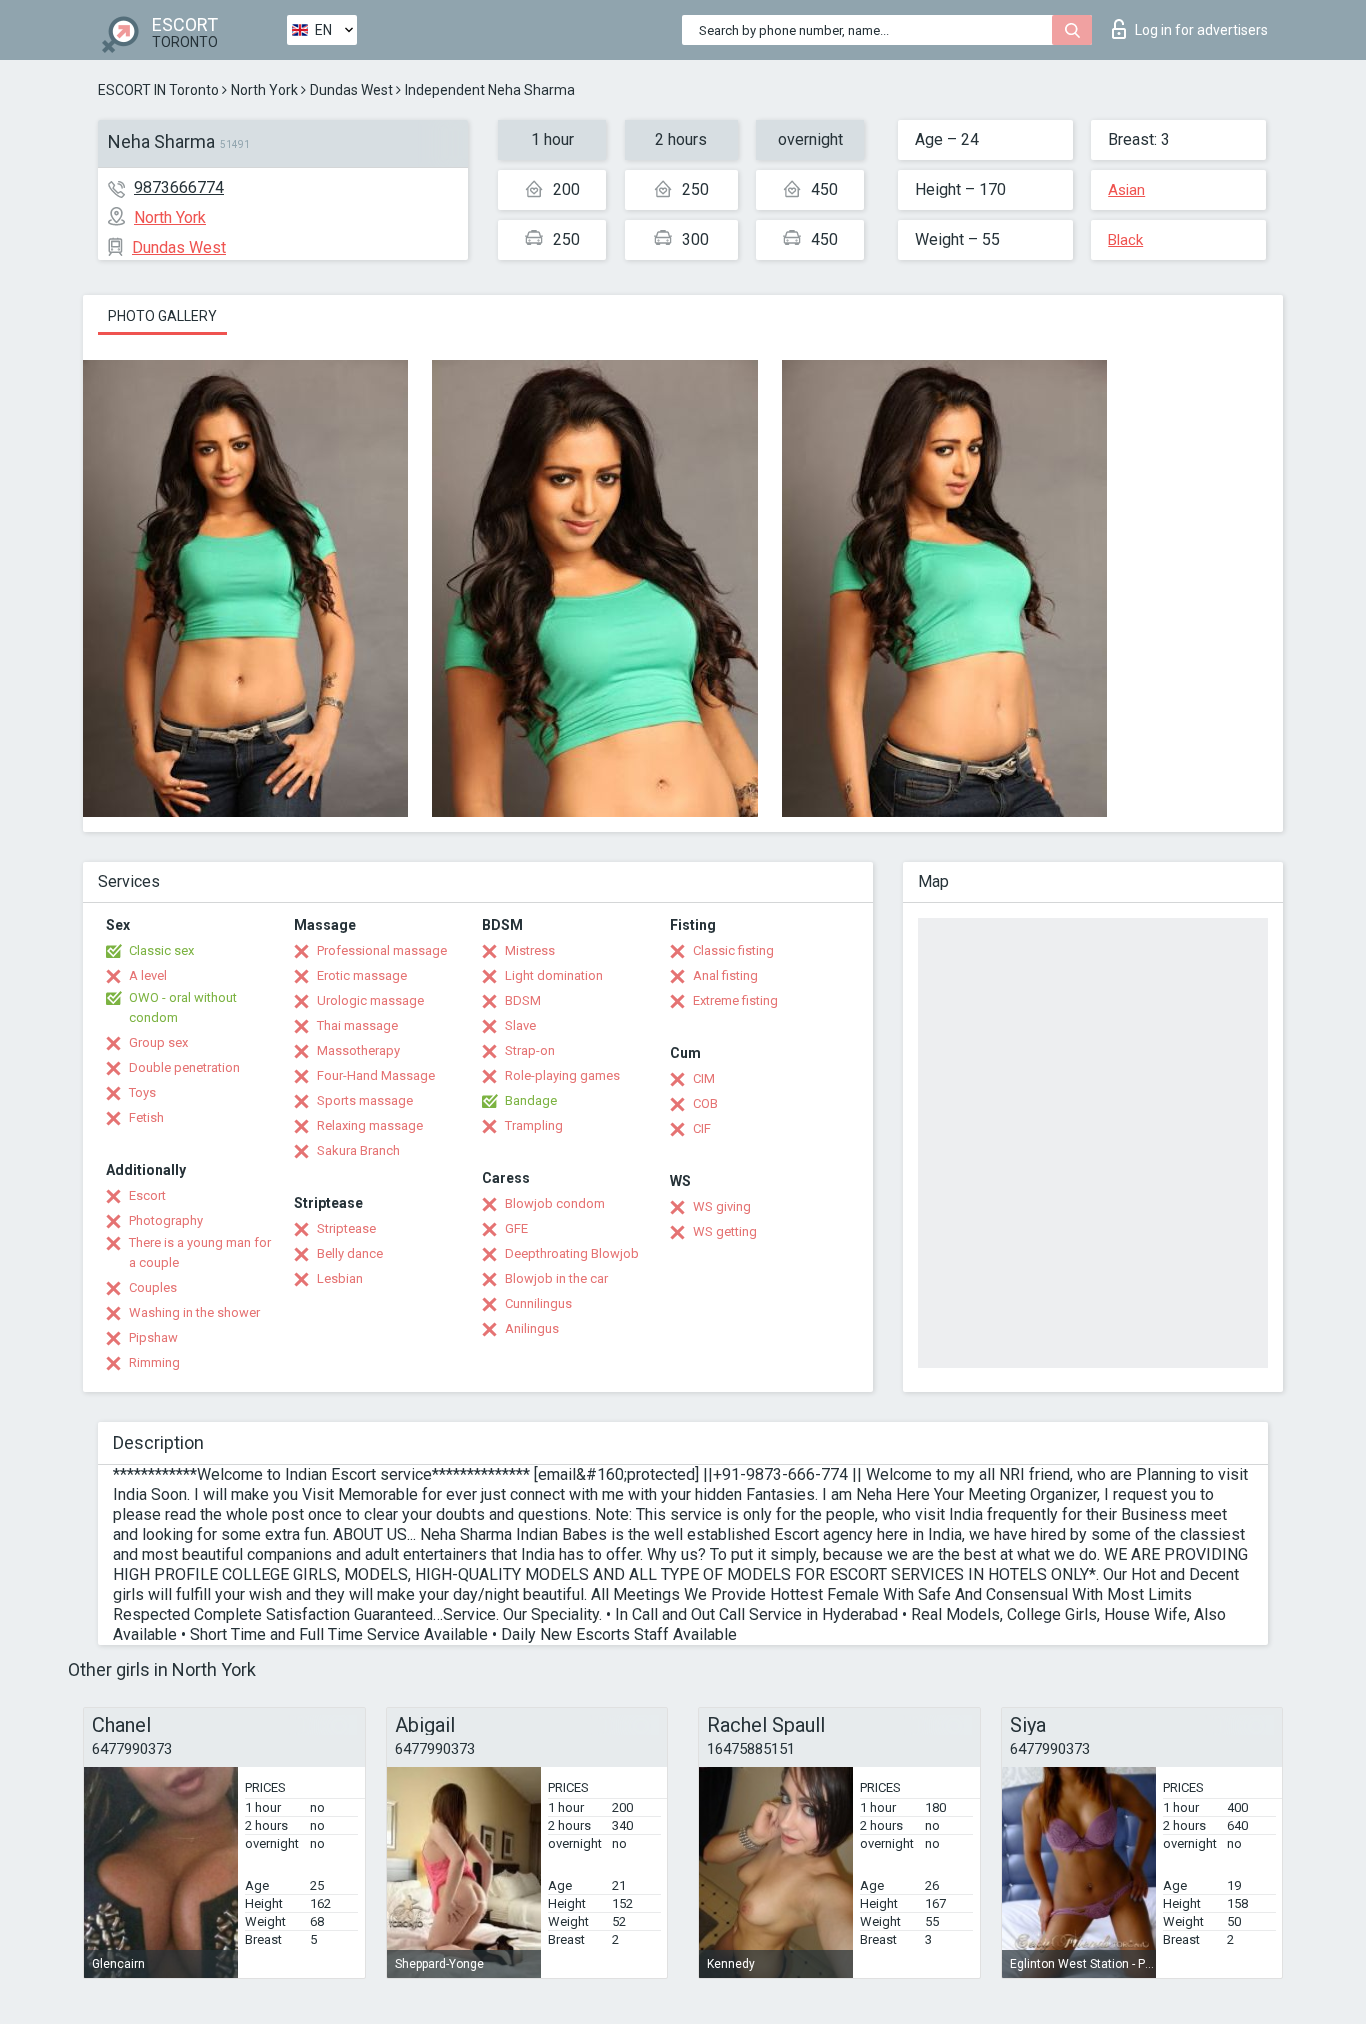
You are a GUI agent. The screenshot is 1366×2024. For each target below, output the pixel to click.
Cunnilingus (538, 1303)
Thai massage (357, 1025)
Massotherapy (358, 1050)
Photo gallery (162, 316)
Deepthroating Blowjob (572, 1253)
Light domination (554, 975)
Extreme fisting (735, 1000)
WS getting (725, 1231)
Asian (1126, 190)
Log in (1201, 30)
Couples (153, 1287)
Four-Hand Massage (376, 1075)
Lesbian (340, 1278)
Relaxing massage (370, 1125)
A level (148, 975)
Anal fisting (725, 975)
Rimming (154, 1362)
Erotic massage (362, 975)
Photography (166, 1220)
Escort (147, 1195)
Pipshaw (153, 1337)
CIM (704, 1078)
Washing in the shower (194, 1312)
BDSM (523, 1000)
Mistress (530, 950)
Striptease (346, 1228)
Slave (520, 1025)
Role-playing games (562, 1075)
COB (705, 1103)
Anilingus (532, 1328)
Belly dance (350, 1253)
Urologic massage (370, 1000)
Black (1125, 240)
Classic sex (161, 950)
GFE (516, 1228)
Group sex (158, 1042)
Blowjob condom (555, 1203)
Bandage (531, 1100)
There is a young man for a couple (200, 1252)
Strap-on (530, 1050)
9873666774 (179, 187)
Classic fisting (733, 950)
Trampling (534, 1125)
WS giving (722, 1206)
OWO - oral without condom (183, 1007)
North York (264, 90)
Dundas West (351, 90)
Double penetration (184, 1067)
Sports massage (365, 1100)
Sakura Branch (358, 1150)
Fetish (146, 1117)
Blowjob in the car (556, 1278)
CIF (702, 1128)
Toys (142, 1092)
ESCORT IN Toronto (158, 90)
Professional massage (382, 950)
